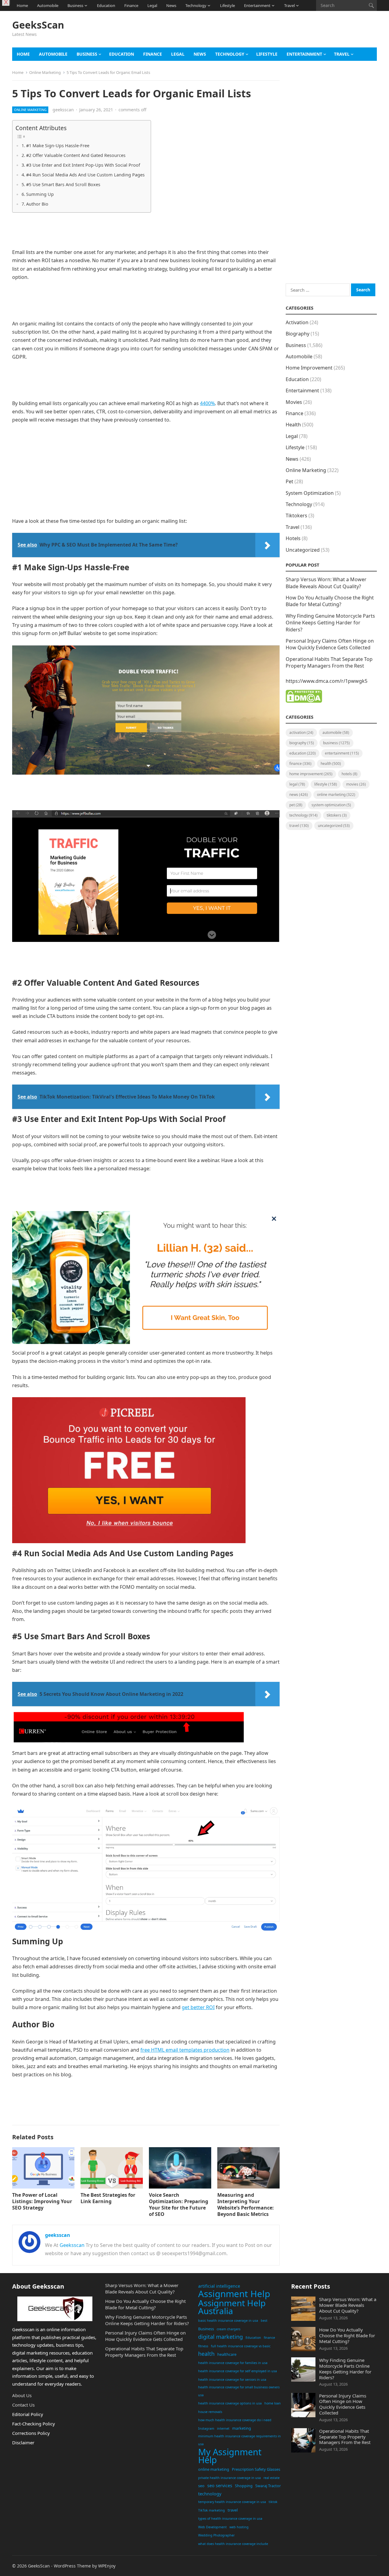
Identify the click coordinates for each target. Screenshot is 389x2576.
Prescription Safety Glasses (256, 2469)
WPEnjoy (107, 2566)
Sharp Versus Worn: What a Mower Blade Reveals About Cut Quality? (326, 583)
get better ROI (198, 2007)
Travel (289, 5)
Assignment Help (234, 2294)
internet (223, 2428)
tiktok (273, 2502)
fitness (203, 2346)
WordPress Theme (72, 2566)
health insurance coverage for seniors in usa (232, 2380)
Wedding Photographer (216, 2535)
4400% (207, 403)
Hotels (293, 538)
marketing (242, 2428)
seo (201, 2486)
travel (233, 2510)
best (264, 2321)
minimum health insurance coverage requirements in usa (239, 2440)
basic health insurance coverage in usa (228, 2321)
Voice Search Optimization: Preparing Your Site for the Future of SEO (179, 2204)
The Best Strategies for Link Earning (108, 2198)
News (171, 5)
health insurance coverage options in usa (230, 2403)
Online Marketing (45, 72)
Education (106, 5)
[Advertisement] (266, 32)
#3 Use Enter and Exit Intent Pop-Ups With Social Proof (83, 165)
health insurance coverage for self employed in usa (238, 2371)
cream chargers (229, 2329)
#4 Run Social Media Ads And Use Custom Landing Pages (85, 175)
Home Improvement (309, 368)
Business (75, 5)
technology (210, 2494)
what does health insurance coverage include (233, 2544)
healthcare (227, 2354)
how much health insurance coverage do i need (235, 2420)
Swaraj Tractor (268, 2486)
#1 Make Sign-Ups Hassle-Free (58, 146)
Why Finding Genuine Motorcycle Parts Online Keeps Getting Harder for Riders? (330, 623)
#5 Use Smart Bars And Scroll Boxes (63, 184)
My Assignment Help (230, 2456)
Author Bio (37, 204)
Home (22, 5)
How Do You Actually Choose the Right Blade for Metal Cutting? (330, 601)
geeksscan (63, 110)
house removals (210, 2412)
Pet (289, 481)
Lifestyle (227, 5)
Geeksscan (72, 2245)
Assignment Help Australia (232, 2307)
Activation (297, 322)
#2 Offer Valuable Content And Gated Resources (76, 155)
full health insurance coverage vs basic (241, 2346)
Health (293, 425)
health (206, 2354)
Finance (131, 5)
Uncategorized (303, 550)
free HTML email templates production (185, 2050)
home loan (273, 2403)
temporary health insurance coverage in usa (232, 2502)
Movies (294, 402)
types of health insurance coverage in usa (230, 2519)
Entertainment (257, 5)
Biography (298, 334)
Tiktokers (296, 516)
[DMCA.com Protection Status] (304, 701)
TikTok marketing (212, 2510)
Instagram (206, 2428)
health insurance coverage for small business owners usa (239, 2391)
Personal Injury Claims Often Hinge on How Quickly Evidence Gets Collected (330, 644)
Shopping (244, 2486)
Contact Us (23, 2405)
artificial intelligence (219, 2286)
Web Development (212, 2527)
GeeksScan (38, 25)
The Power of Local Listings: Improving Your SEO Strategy (42, 2201)
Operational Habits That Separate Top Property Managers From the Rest (329, 662)
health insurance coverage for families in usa (233, 2363)
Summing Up (40, 194)
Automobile (48, 5)
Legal (152, 5)
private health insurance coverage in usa (229, 2478)
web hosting (239, 2527)
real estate (272, 2478)
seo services (220, 2486)
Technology (196, 5)
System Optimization (310, 493)
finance (269, 2338)
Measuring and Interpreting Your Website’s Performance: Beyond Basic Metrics (246, 2204)
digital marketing (220, 2337)
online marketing (214, 2469)
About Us (22, 2395)
